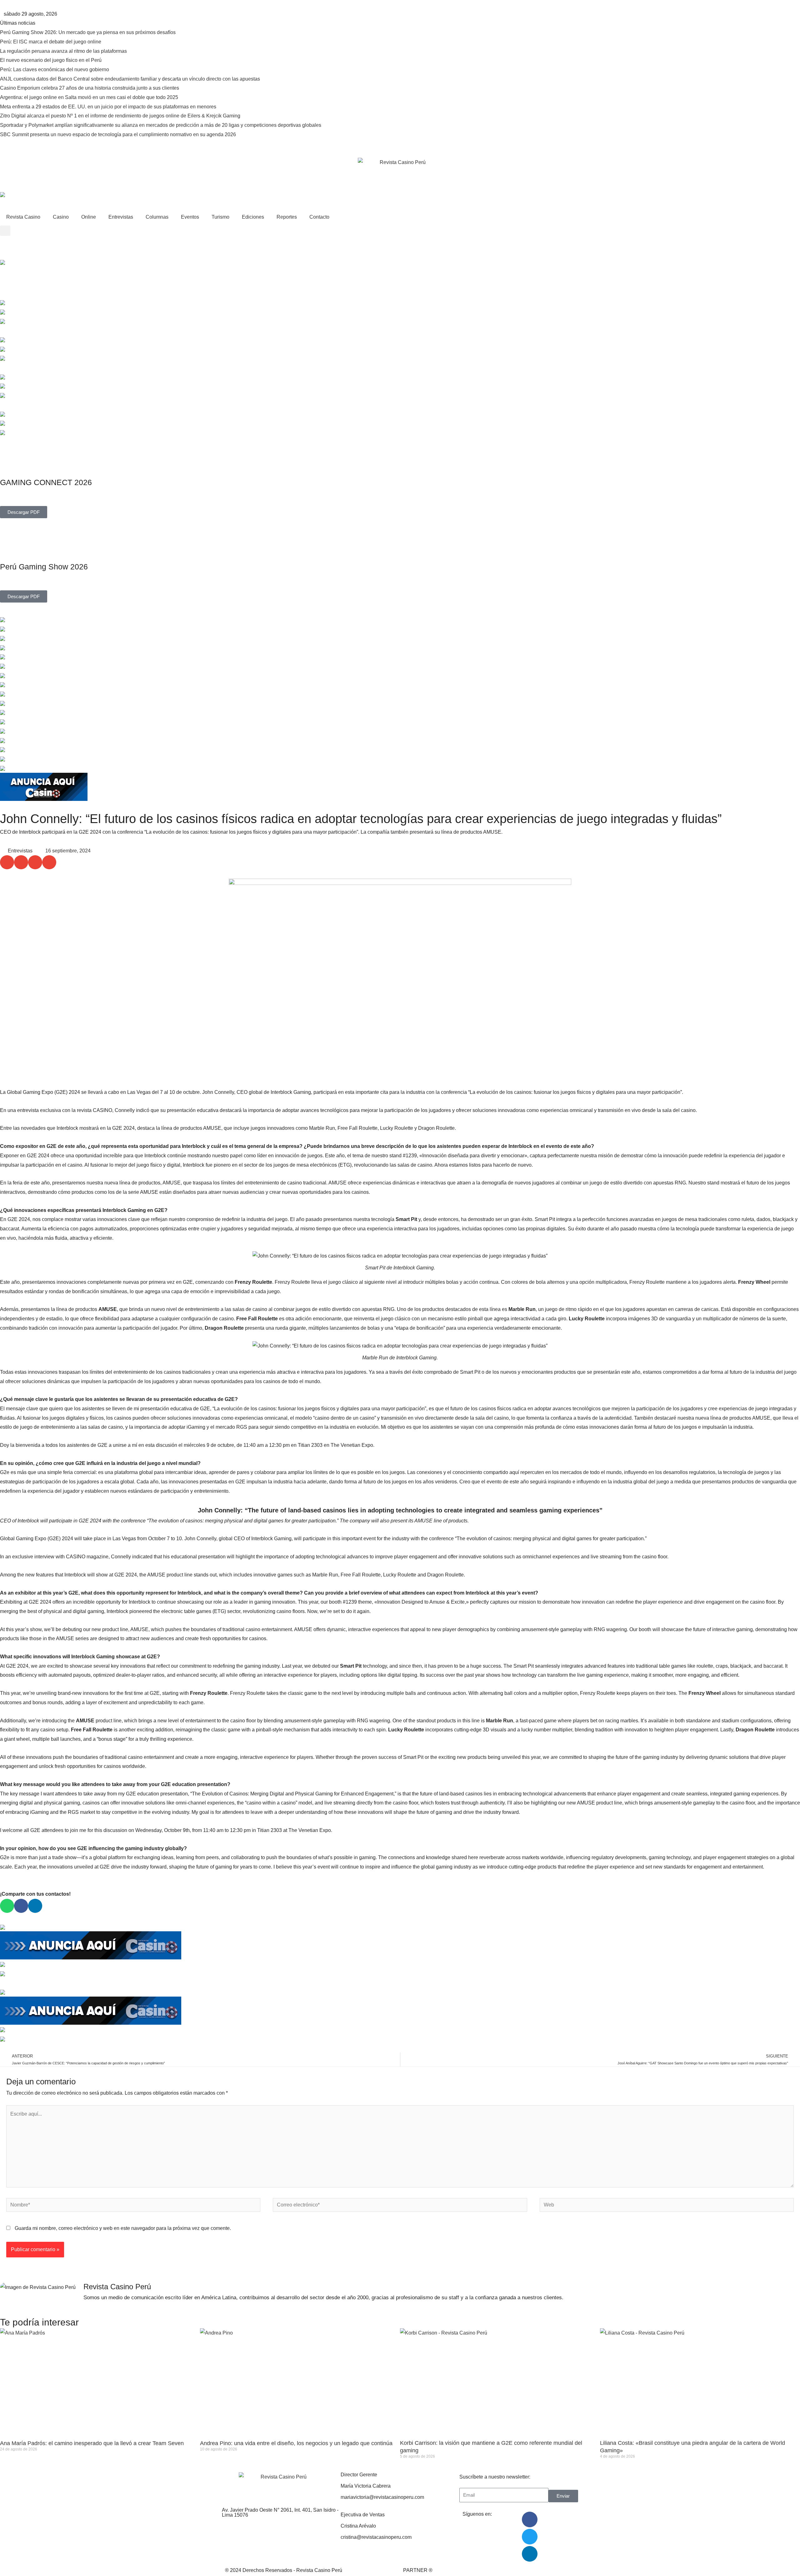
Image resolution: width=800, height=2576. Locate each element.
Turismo (220, 217)
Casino (61, 217)
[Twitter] (530, 2537)
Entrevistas (121, 217)
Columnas (157, 217)
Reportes (287, 217)
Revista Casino (23, 217)
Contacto (319, 217)
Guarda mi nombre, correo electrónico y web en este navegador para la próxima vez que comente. (123, 2228)
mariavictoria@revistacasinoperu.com (382, 2497)
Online (89, 217)
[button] (5, 231)
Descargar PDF (24, 512)
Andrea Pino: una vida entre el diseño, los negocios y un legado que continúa (296, 2443)
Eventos (190, 217)
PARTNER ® (418, 2570)
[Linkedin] (530, 2554)
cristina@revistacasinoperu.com (376, 2537)
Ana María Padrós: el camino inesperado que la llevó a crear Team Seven (92, 2443)
